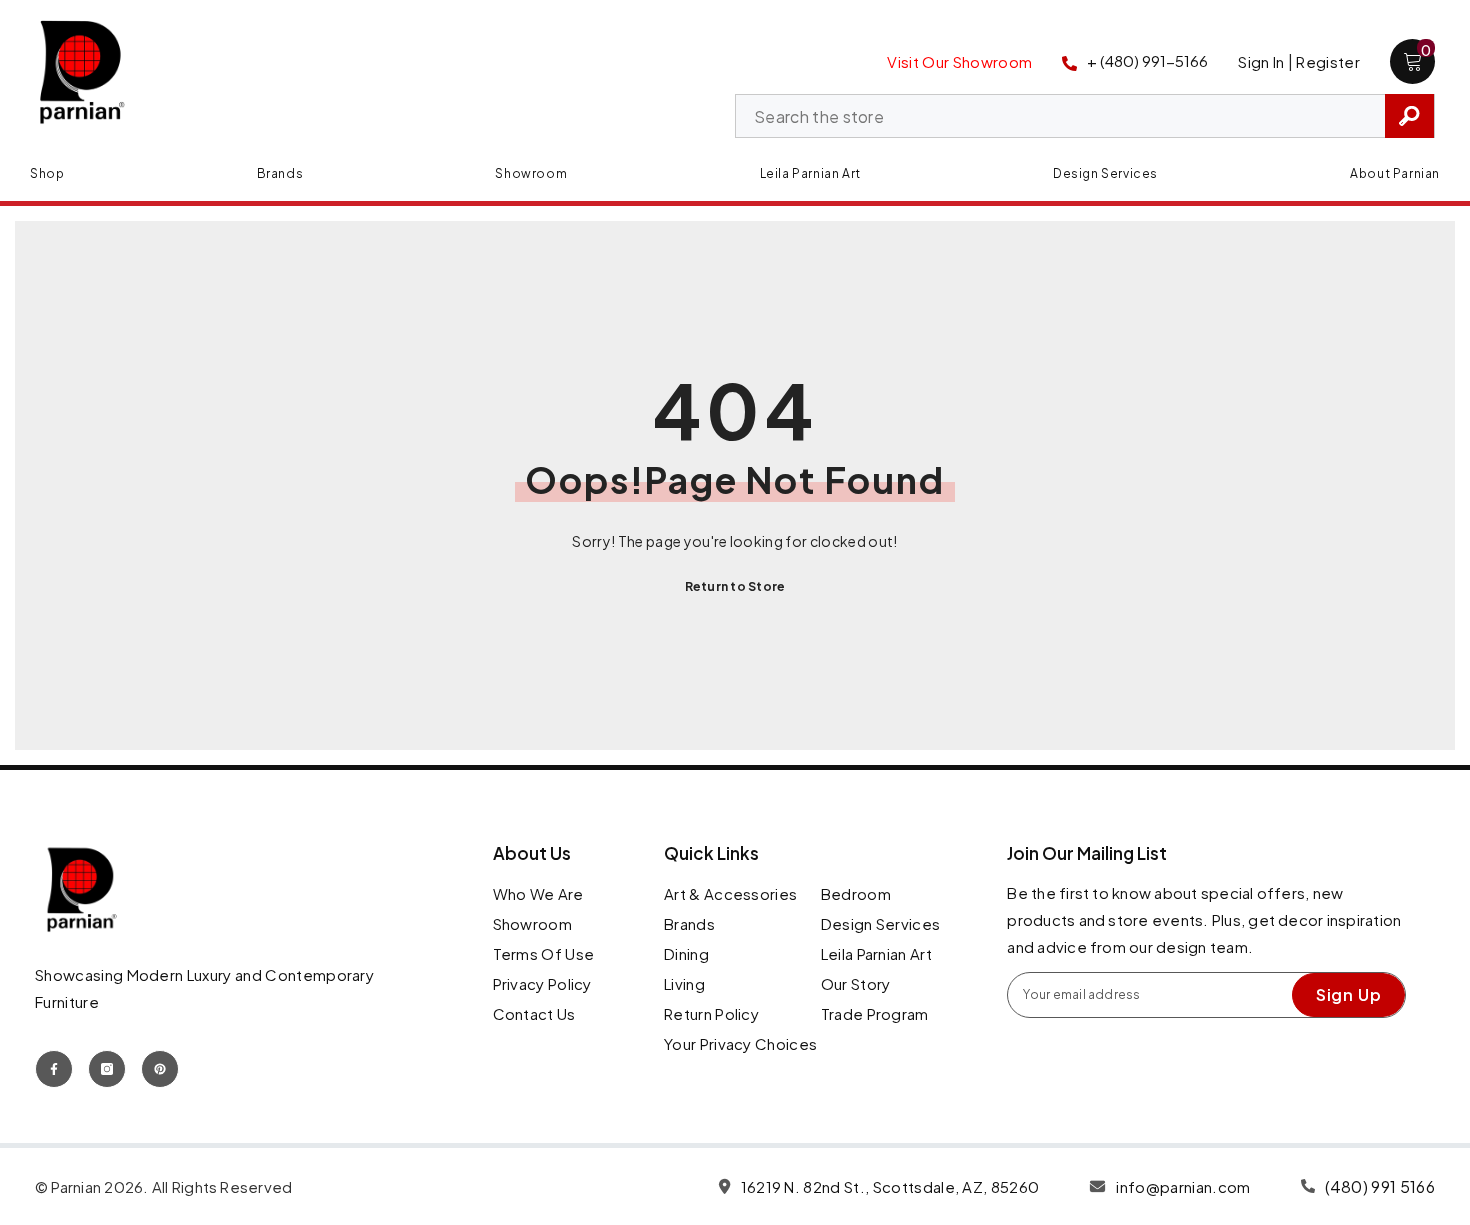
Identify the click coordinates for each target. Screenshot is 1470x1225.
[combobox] (1060, 117)
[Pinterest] (160, 1069)
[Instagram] (107, 1069)
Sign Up (1349, 994)
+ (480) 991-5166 (1147, 60)
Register (1328, 61)
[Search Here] (1085, 116)
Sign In (1261, 61)
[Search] (1085, 116)
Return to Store (735, 586)
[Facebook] (54, 1069)
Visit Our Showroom (959, 61)
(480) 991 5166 (1380, 1186)
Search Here (1409, 116)
